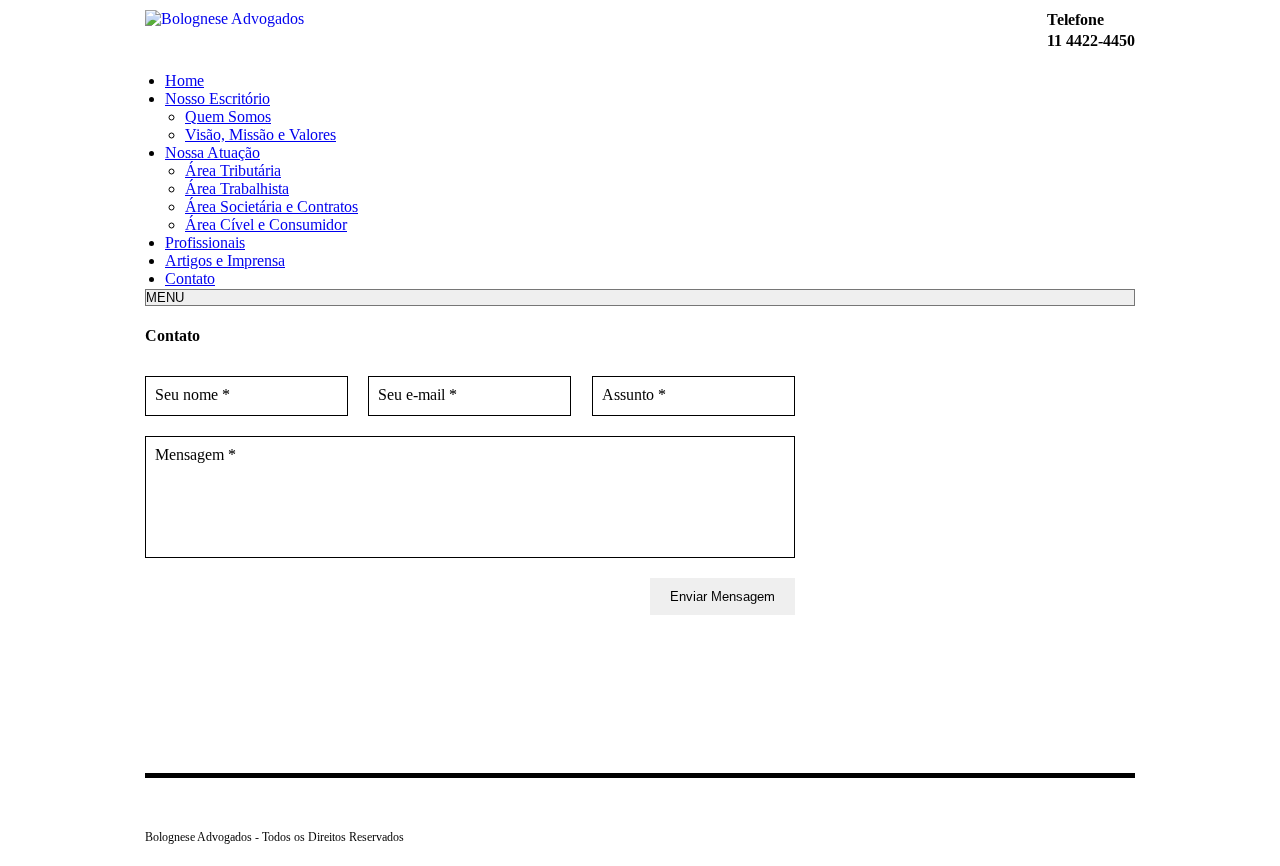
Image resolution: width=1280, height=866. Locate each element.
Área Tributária (233, 170)
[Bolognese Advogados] (224, 19)
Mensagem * (195, 454)
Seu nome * (192, 394)
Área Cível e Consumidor (266, 224)
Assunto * (634, 394)
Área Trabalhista (237, 188)
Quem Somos (228, 116)
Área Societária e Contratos (271, 206)
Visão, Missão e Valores (260, 134)
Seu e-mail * (417, 394)
